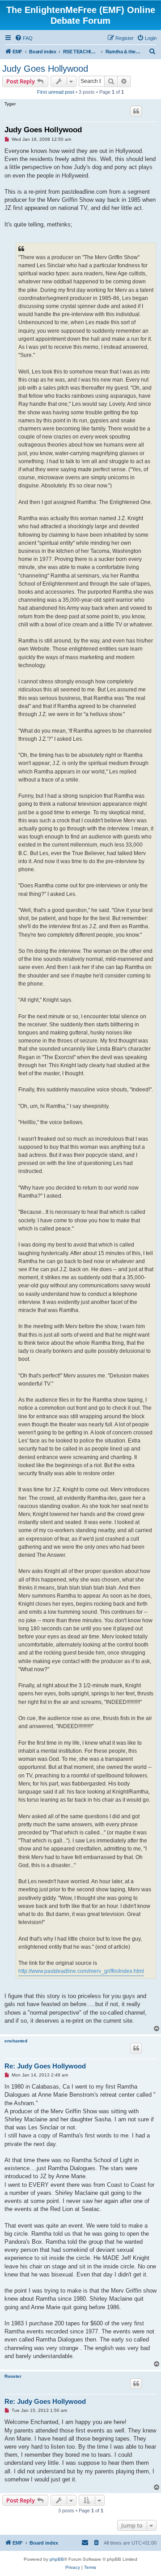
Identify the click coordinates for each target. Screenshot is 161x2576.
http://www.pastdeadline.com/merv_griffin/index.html (81, 1971)
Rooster (13, 2376)
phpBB (57, 2559)
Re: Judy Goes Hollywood (45, 2066)
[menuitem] (24, 38)
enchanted (16, 2041)
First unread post (56, 92)
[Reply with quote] (136, 111)
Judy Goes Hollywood (45, 69)
